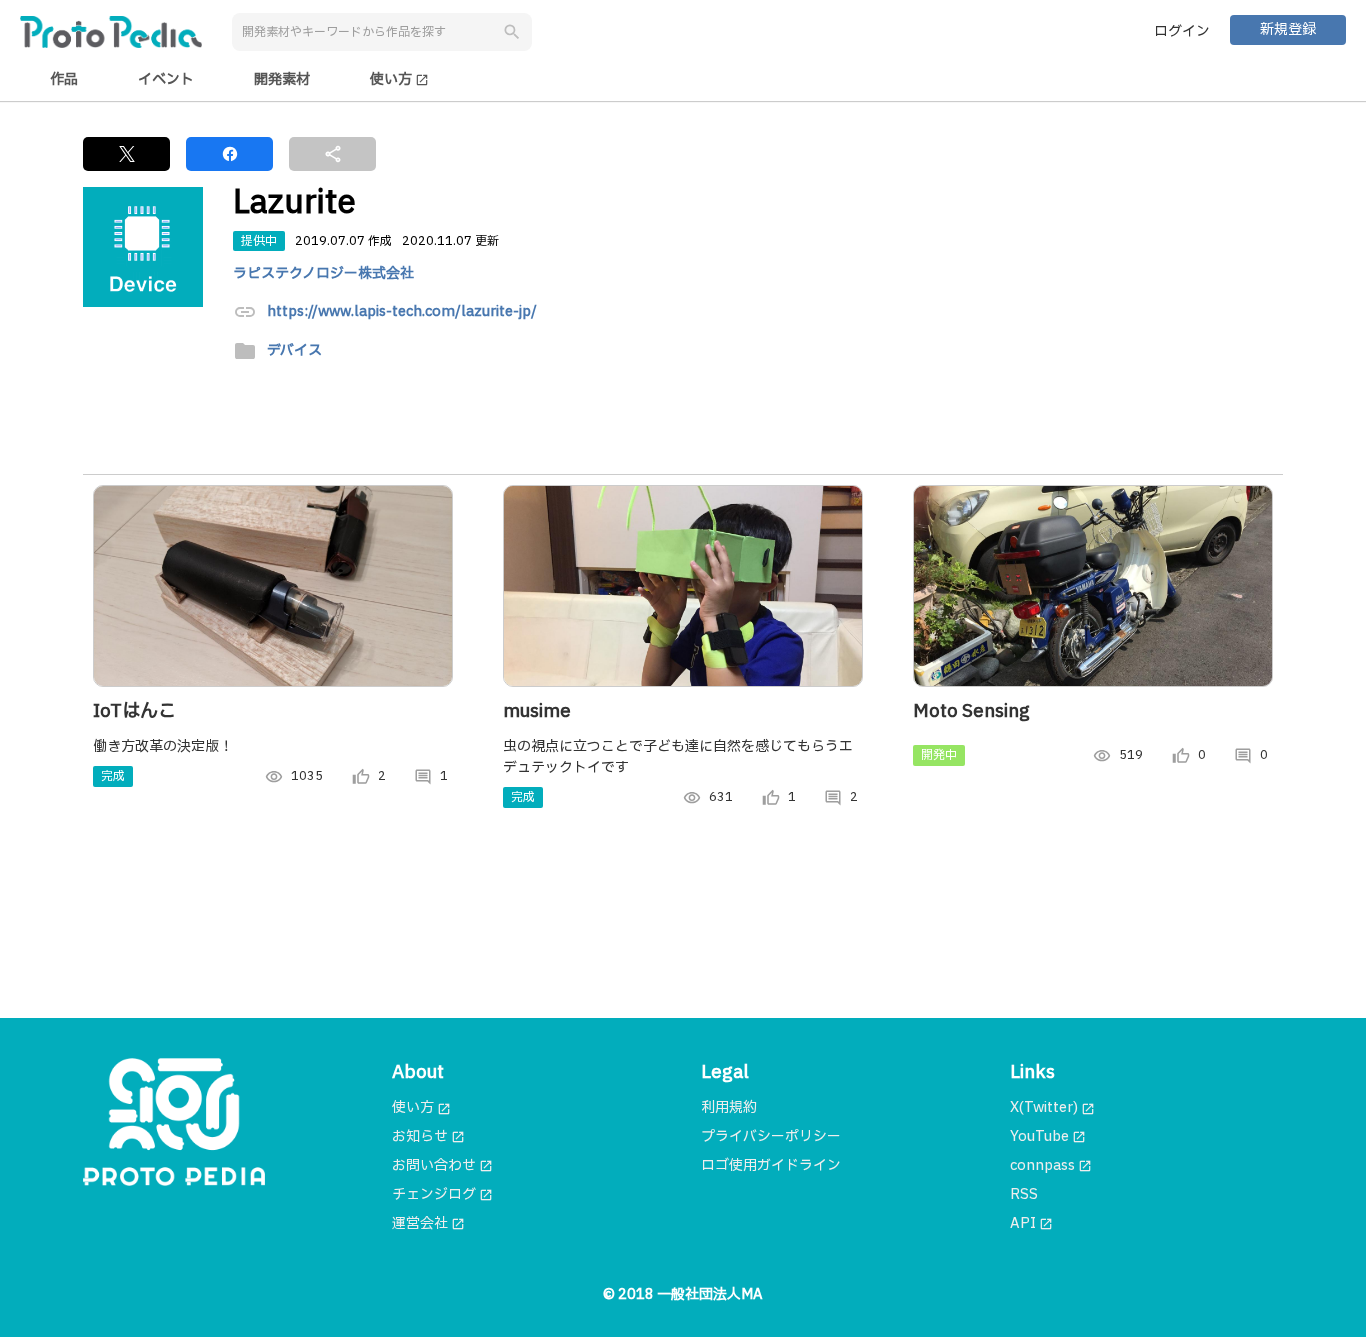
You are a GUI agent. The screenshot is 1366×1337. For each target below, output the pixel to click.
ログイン (1182, 31)
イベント (166, 79)
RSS (1024, 1194)
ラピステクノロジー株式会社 (323, 273)
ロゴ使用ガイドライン (771, 1165)
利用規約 (729, 1107)
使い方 (399, 79)
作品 (64, 79)
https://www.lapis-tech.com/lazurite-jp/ (402, 312)
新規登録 (1288, 29)
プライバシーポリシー (771, 1136)
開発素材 (282, 79)
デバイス (294, 351)
